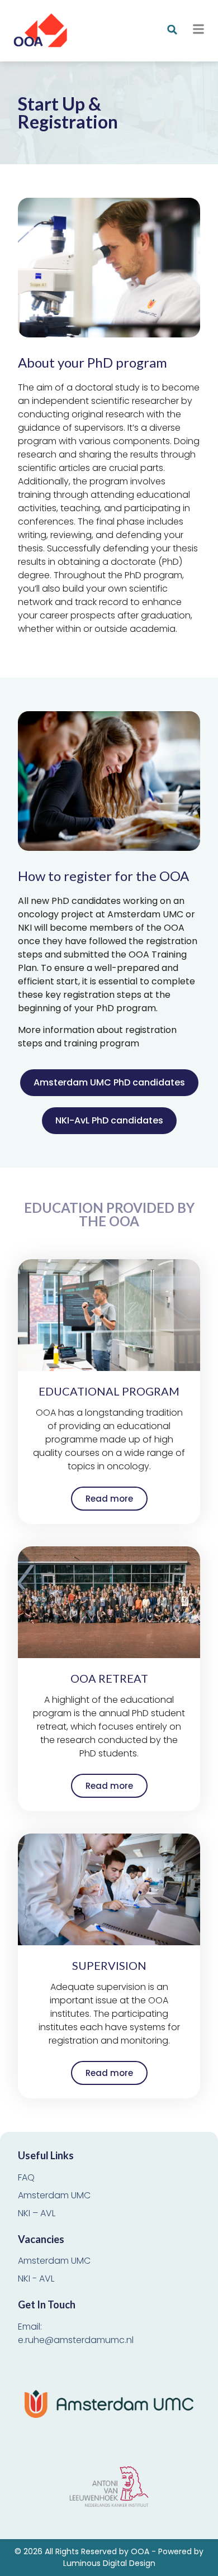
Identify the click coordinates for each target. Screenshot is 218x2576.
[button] (172, 30)
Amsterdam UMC (54, 2195)
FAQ (26, 2177)
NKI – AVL (37, 2213)
